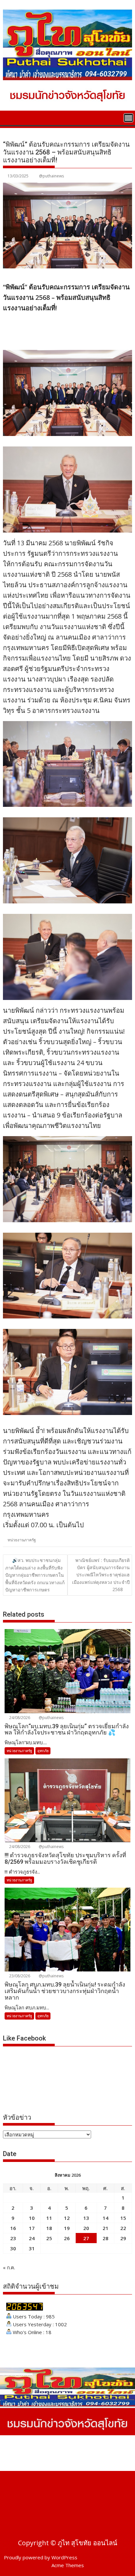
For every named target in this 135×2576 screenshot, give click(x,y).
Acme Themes (68, 2565)
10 (32, 2218)
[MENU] (128, 118)
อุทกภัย (43, 1751)
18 (49, 2228)
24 (32, 2238)
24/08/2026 (19, 1718)
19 (67, 2228)
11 (49, 2218)
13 (86, 2218)
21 (106, 2228)
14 (106, 2218)
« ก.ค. (9, 2267)
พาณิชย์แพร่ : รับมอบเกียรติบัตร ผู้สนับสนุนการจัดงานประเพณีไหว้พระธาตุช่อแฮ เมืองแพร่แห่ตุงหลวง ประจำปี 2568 (101, 1575)
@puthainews (51, 176)
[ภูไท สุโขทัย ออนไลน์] (9, 117)
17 (32, 2228)
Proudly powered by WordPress (41, 2557)
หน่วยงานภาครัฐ (22, 1540)
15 (123, 2218)
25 (49, 2238)
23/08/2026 (19, 1976)
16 (13, 2228)
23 (13, 2238)
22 (123, 2228)
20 (86, 2228)
